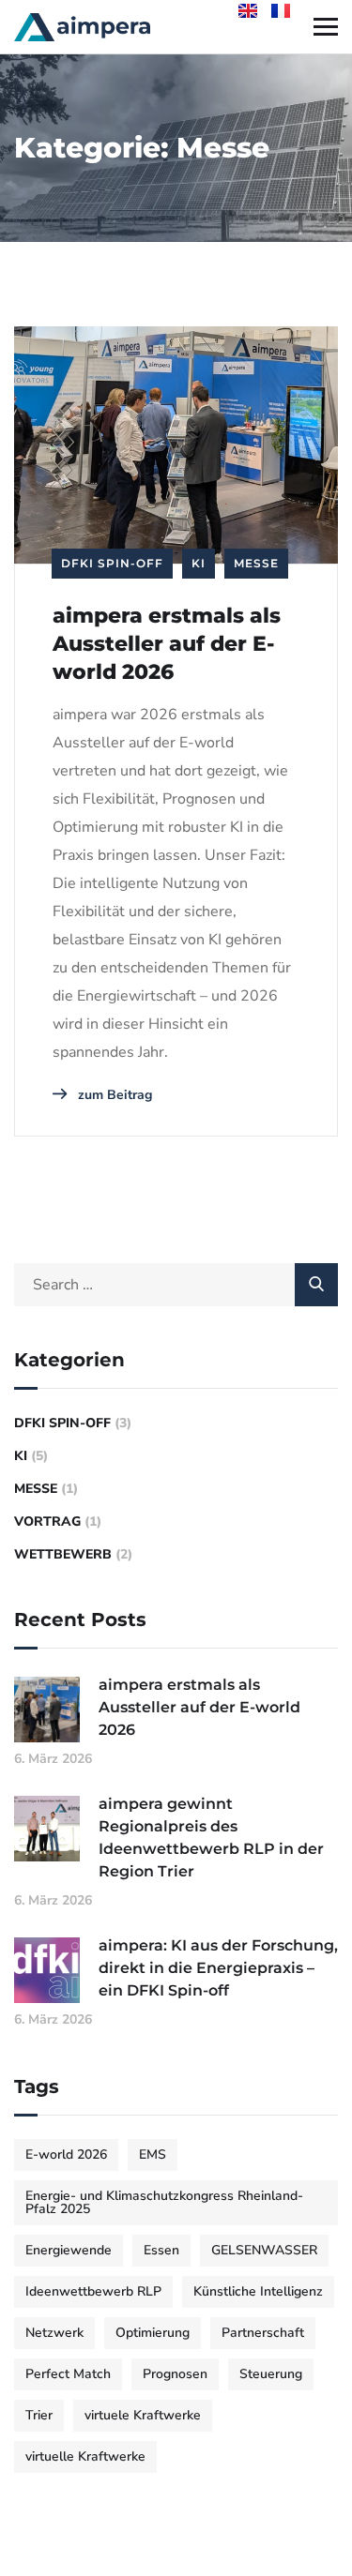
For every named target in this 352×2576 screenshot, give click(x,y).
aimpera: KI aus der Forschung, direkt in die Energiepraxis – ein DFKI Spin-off (218, 1968)
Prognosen (175, 2374)
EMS (153, 2154)
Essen (161, 2250)
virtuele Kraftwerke (143, 2415)
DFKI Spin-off (112, 563)
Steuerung (271, 2374)
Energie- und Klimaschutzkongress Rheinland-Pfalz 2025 (164, 2202)
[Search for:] (176, 1285)
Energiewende (69, 2250)
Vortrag (47, 1521)
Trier (39, 2415)
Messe (256, 563)
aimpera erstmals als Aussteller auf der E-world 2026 (167, 644)
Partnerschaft (263, 2333)
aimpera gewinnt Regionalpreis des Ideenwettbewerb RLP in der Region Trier (211, 1838)
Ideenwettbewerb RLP (93, 2291)
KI (199, 563)
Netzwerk (54, 2333)
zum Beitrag (113, 1095)
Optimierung (153, 2333)
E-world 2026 (66, 2154)
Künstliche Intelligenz (258, 2291)
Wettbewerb (63, 1554)
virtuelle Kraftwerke (85, 2456)
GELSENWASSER (264, 2250)
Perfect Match (68, 2374)
